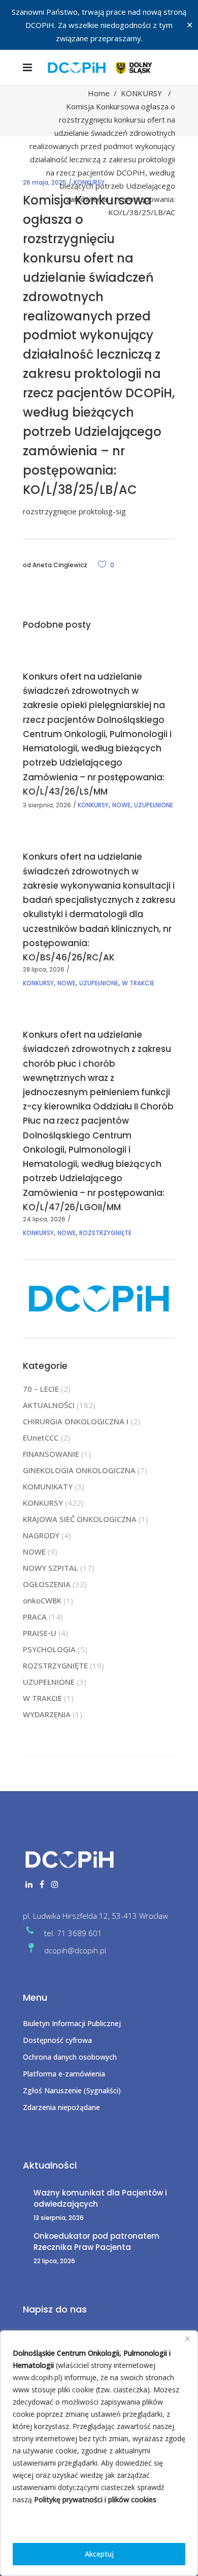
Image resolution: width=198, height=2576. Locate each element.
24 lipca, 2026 (44, 1219)
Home (99, 93)
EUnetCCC (41, 1438)
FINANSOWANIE (51, 1454)
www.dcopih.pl (36, 2377)
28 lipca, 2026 (44, 969)
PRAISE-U (40, 1633)
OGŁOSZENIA (47, 1584)
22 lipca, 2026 (54, 2261)
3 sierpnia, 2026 (47, 805)
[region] (99, 2453)
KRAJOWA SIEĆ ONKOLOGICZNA (80, 1519)
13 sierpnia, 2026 (59, 2218)
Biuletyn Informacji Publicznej (72, 2023)
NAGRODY (41, 1535)
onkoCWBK (42, 1600)
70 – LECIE (41, 1389)
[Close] (187, 2339)
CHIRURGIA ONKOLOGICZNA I (76, 1421)
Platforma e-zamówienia (64, 2074)
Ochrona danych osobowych (70, 2057)
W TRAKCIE (138, 983)
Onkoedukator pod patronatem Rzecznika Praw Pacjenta (96, 2242)
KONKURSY (141, 93)
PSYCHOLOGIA (49, 1649)
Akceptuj (99, 2554)
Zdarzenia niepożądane (61, 2107)
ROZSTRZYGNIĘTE (105, 1233)
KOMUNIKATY (48, 1486)
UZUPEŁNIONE (154, 805)
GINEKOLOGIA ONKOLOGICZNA (79, 1470)
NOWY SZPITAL (51, 1568)
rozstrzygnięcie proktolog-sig (74, 511)
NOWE (121, 805)
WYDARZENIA (47, 1714)
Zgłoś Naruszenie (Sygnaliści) (72, 2090)
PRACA (35, 1617)
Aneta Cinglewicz (60, 565)
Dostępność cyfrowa (57, 2040)
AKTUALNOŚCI (49, 1405)
